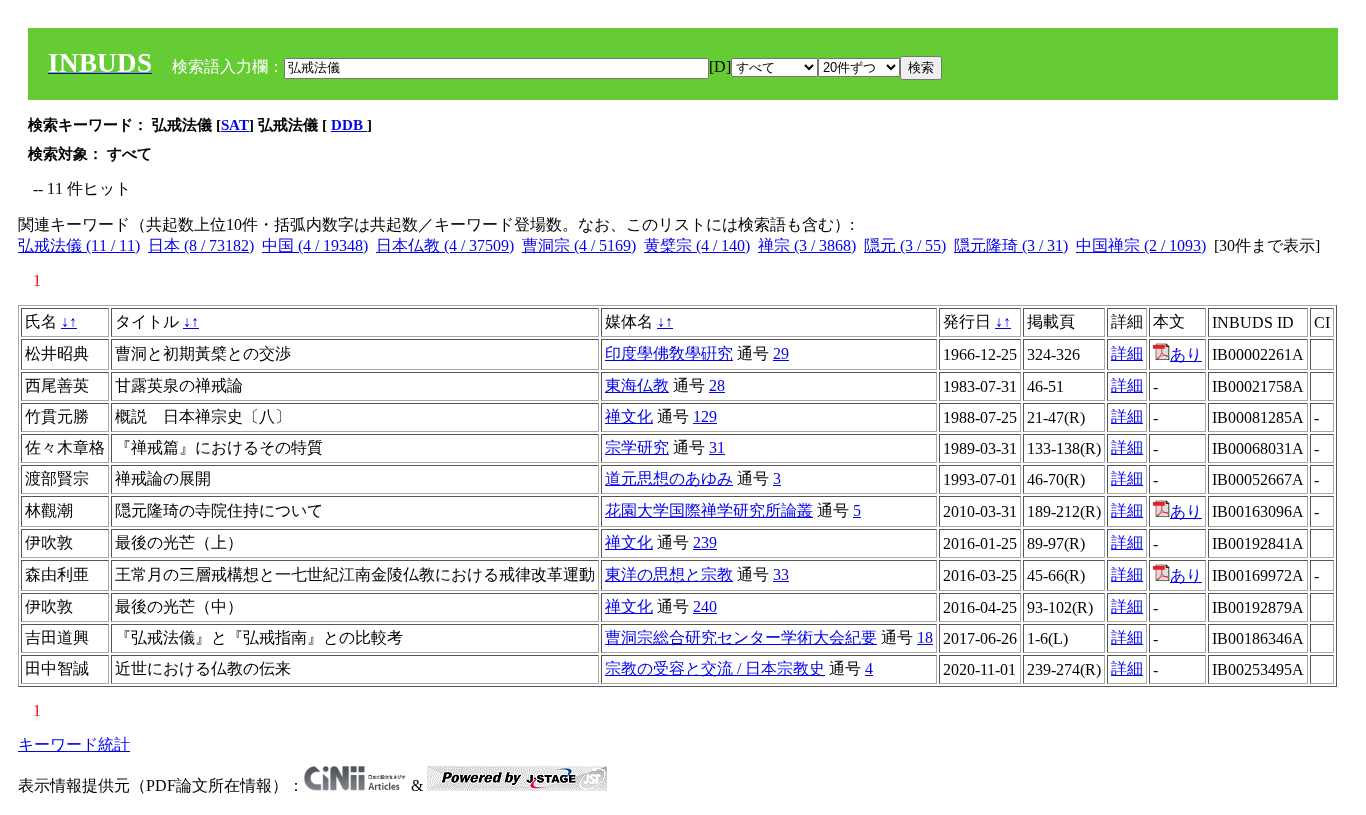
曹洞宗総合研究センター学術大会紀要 (741, 637)
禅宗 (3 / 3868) (807, 245)
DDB (349, 125)
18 (925, 637)
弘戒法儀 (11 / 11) (79, 245)
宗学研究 (637, 447)
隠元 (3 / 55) (905, 245)
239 (705, 542)
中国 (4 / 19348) (315, 245)
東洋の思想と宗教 (669, 574)
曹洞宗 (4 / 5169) (579, 245)
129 (705, 416)
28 (717, 385)
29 (781, 353)
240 (705, 606)
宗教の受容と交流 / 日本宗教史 (715, 668)
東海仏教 (637, 385)
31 (717, 447)
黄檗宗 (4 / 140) (697, 245)
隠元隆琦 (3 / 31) (1011, 245)
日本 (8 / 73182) (201, 245)
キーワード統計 (74, 744)
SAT (235, 125)
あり (1186, 354)
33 (781, 574)
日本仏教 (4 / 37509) (445, 245)
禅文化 (629, 416)
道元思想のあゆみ (669, 478)
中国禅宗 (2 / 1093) (1141, 245)
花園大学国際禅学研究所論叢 (709, 510)
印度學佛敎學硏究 (669, 353)
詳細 (1127, 353)
